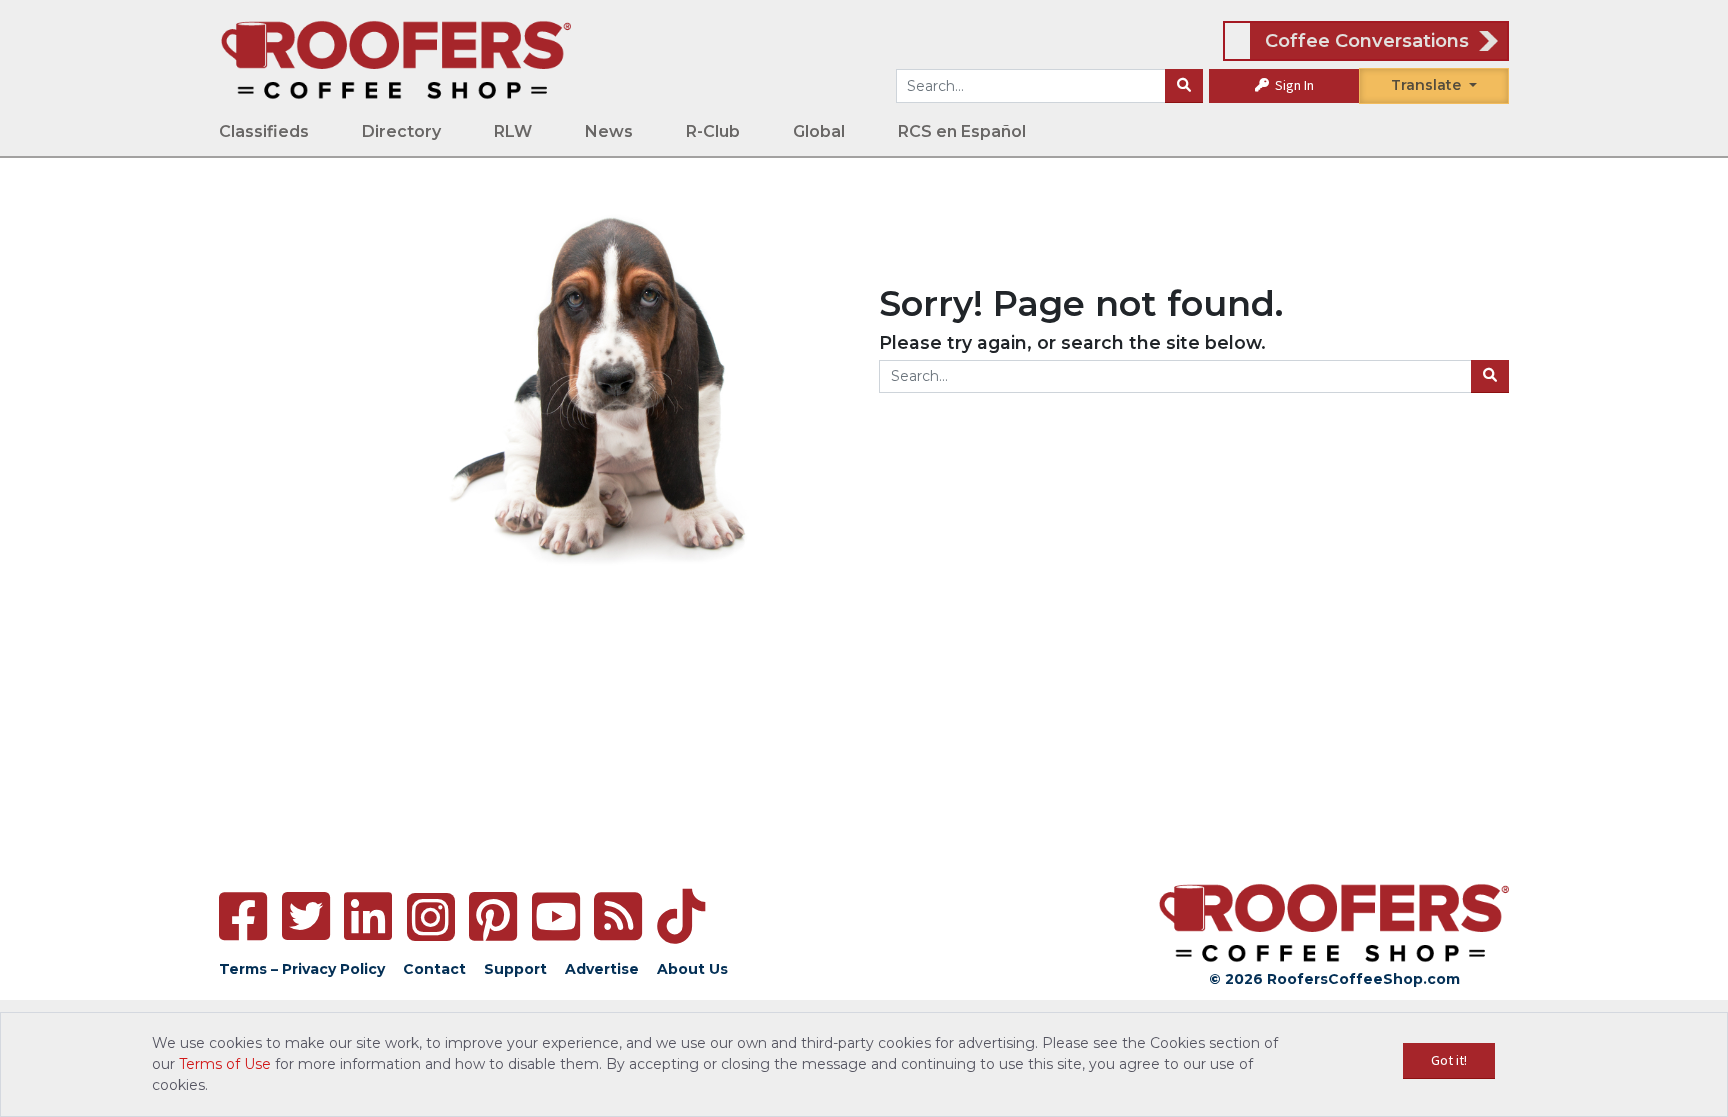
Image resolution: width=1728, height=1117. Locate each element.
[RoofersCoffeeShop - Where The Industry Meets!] (396, 59)
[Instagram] (431, 917)
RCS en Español (962, 131)
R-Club (713, 131)
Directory (401, 131)
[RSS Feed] (618, 916)
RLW (513, 131)
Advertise (602, 969)
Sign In (1293, 85)
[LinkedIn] (368, 916)
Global (819, 131)
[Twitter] (306, 916)
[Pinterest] (493, 916)
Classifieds (264, 131)
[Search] (1184, 86)
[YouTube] (556, 916)
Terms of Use (225, 1064)
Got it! (1449, 1060)
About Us (692, 969)
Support (515, 969)
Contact (434, 969)
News (609, 131)
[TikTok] (681, 916)
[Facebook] (243, 916)
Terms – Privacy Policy (302, 969)
